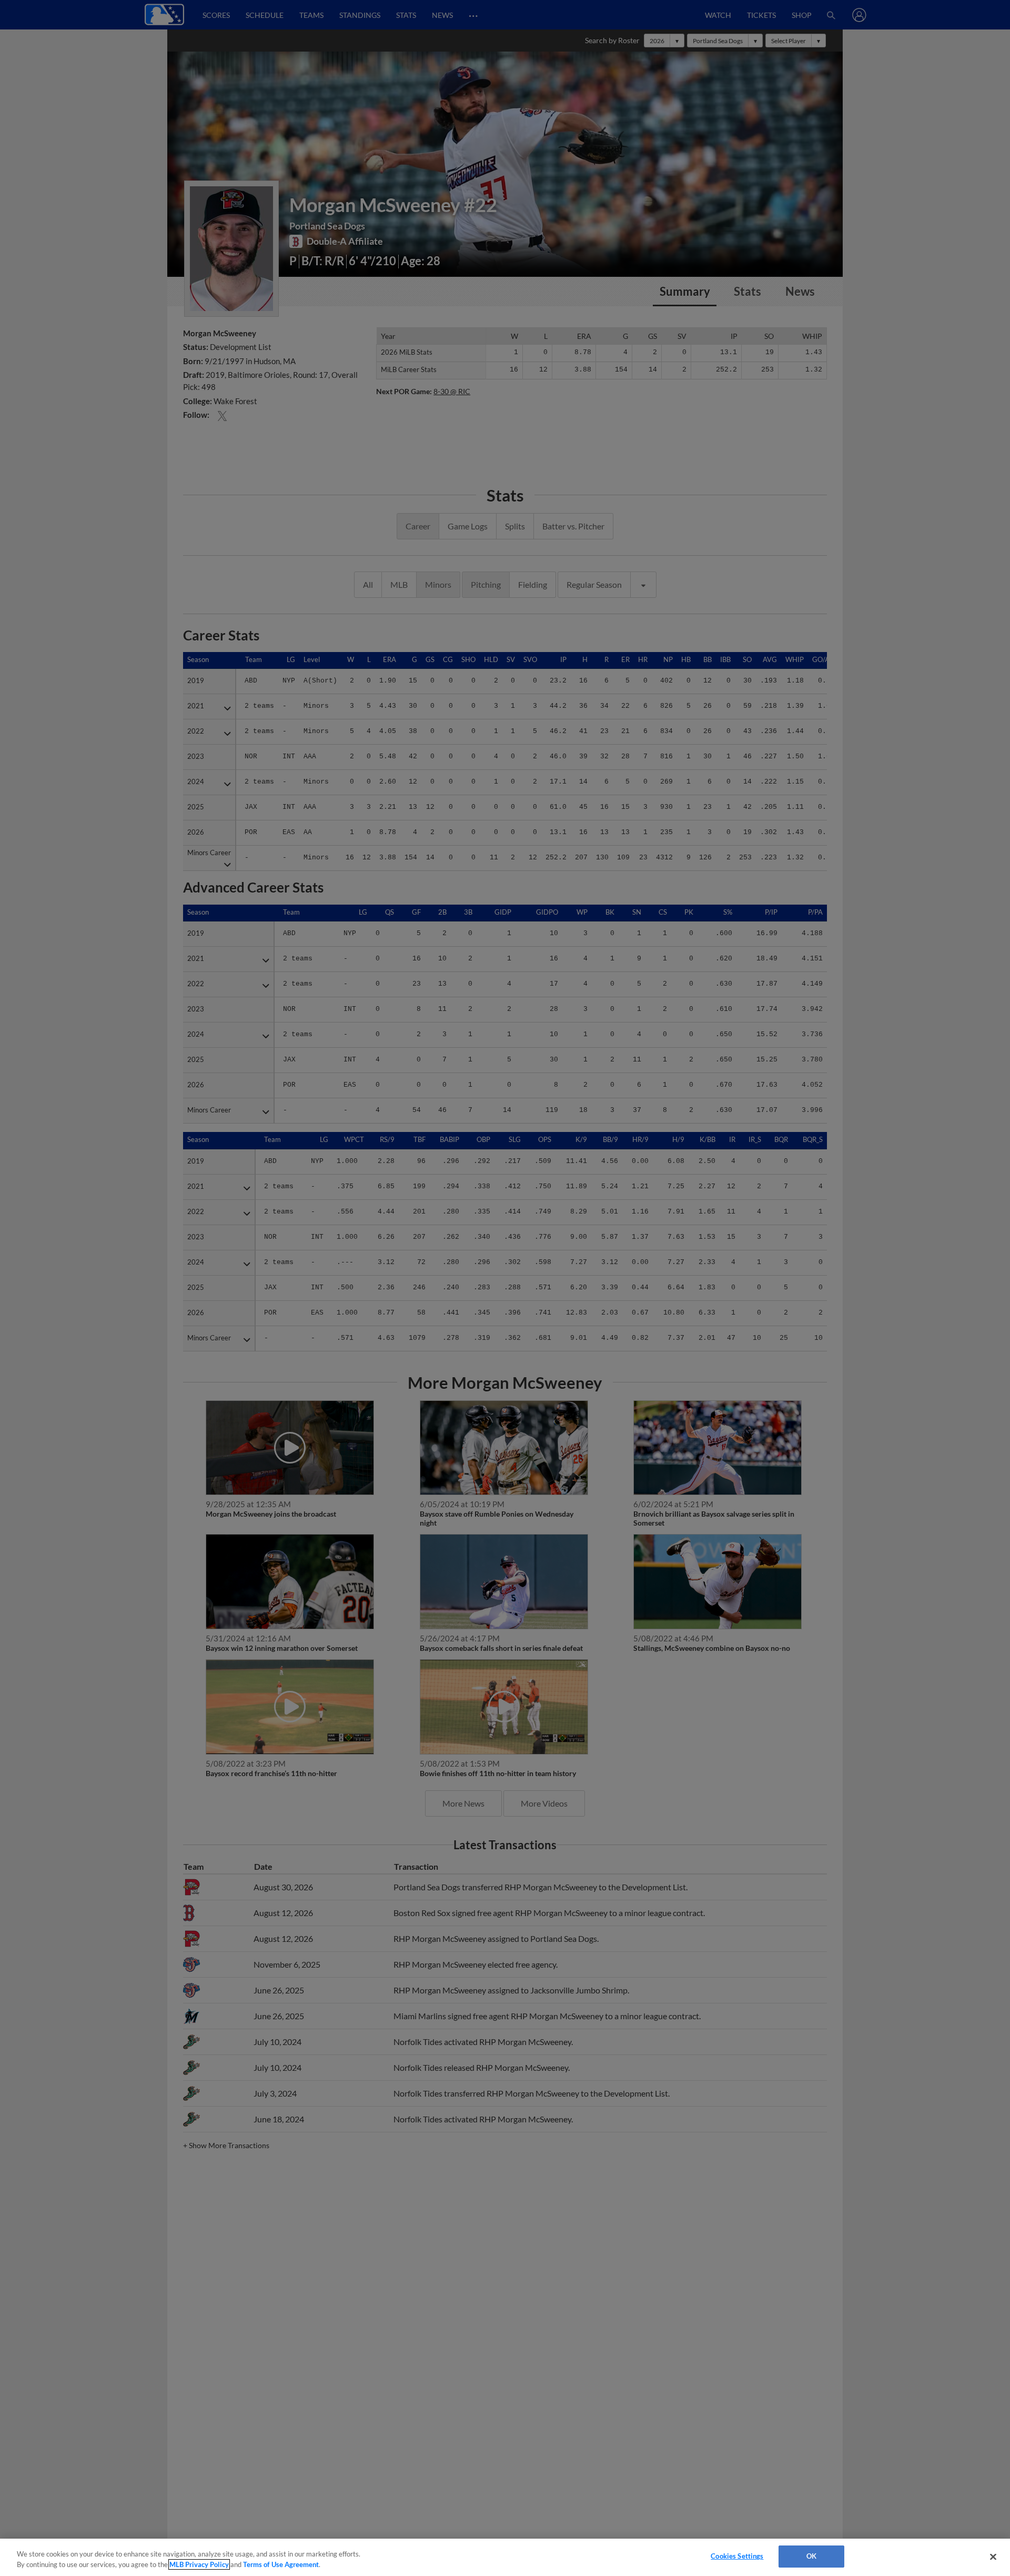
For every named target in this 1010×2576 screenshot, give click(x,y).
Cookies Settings (737, 2556)
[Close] (993, 2557)
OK (811, 2556)
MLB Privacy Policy (199, 2564)
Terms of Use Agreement (281, 2564)
